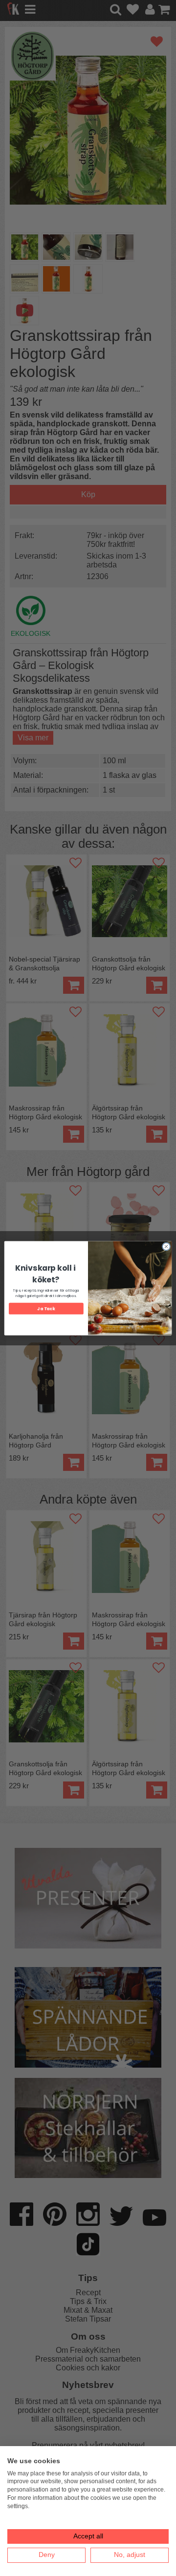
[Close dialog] (166, 1246)
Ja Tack (46, 1308)
